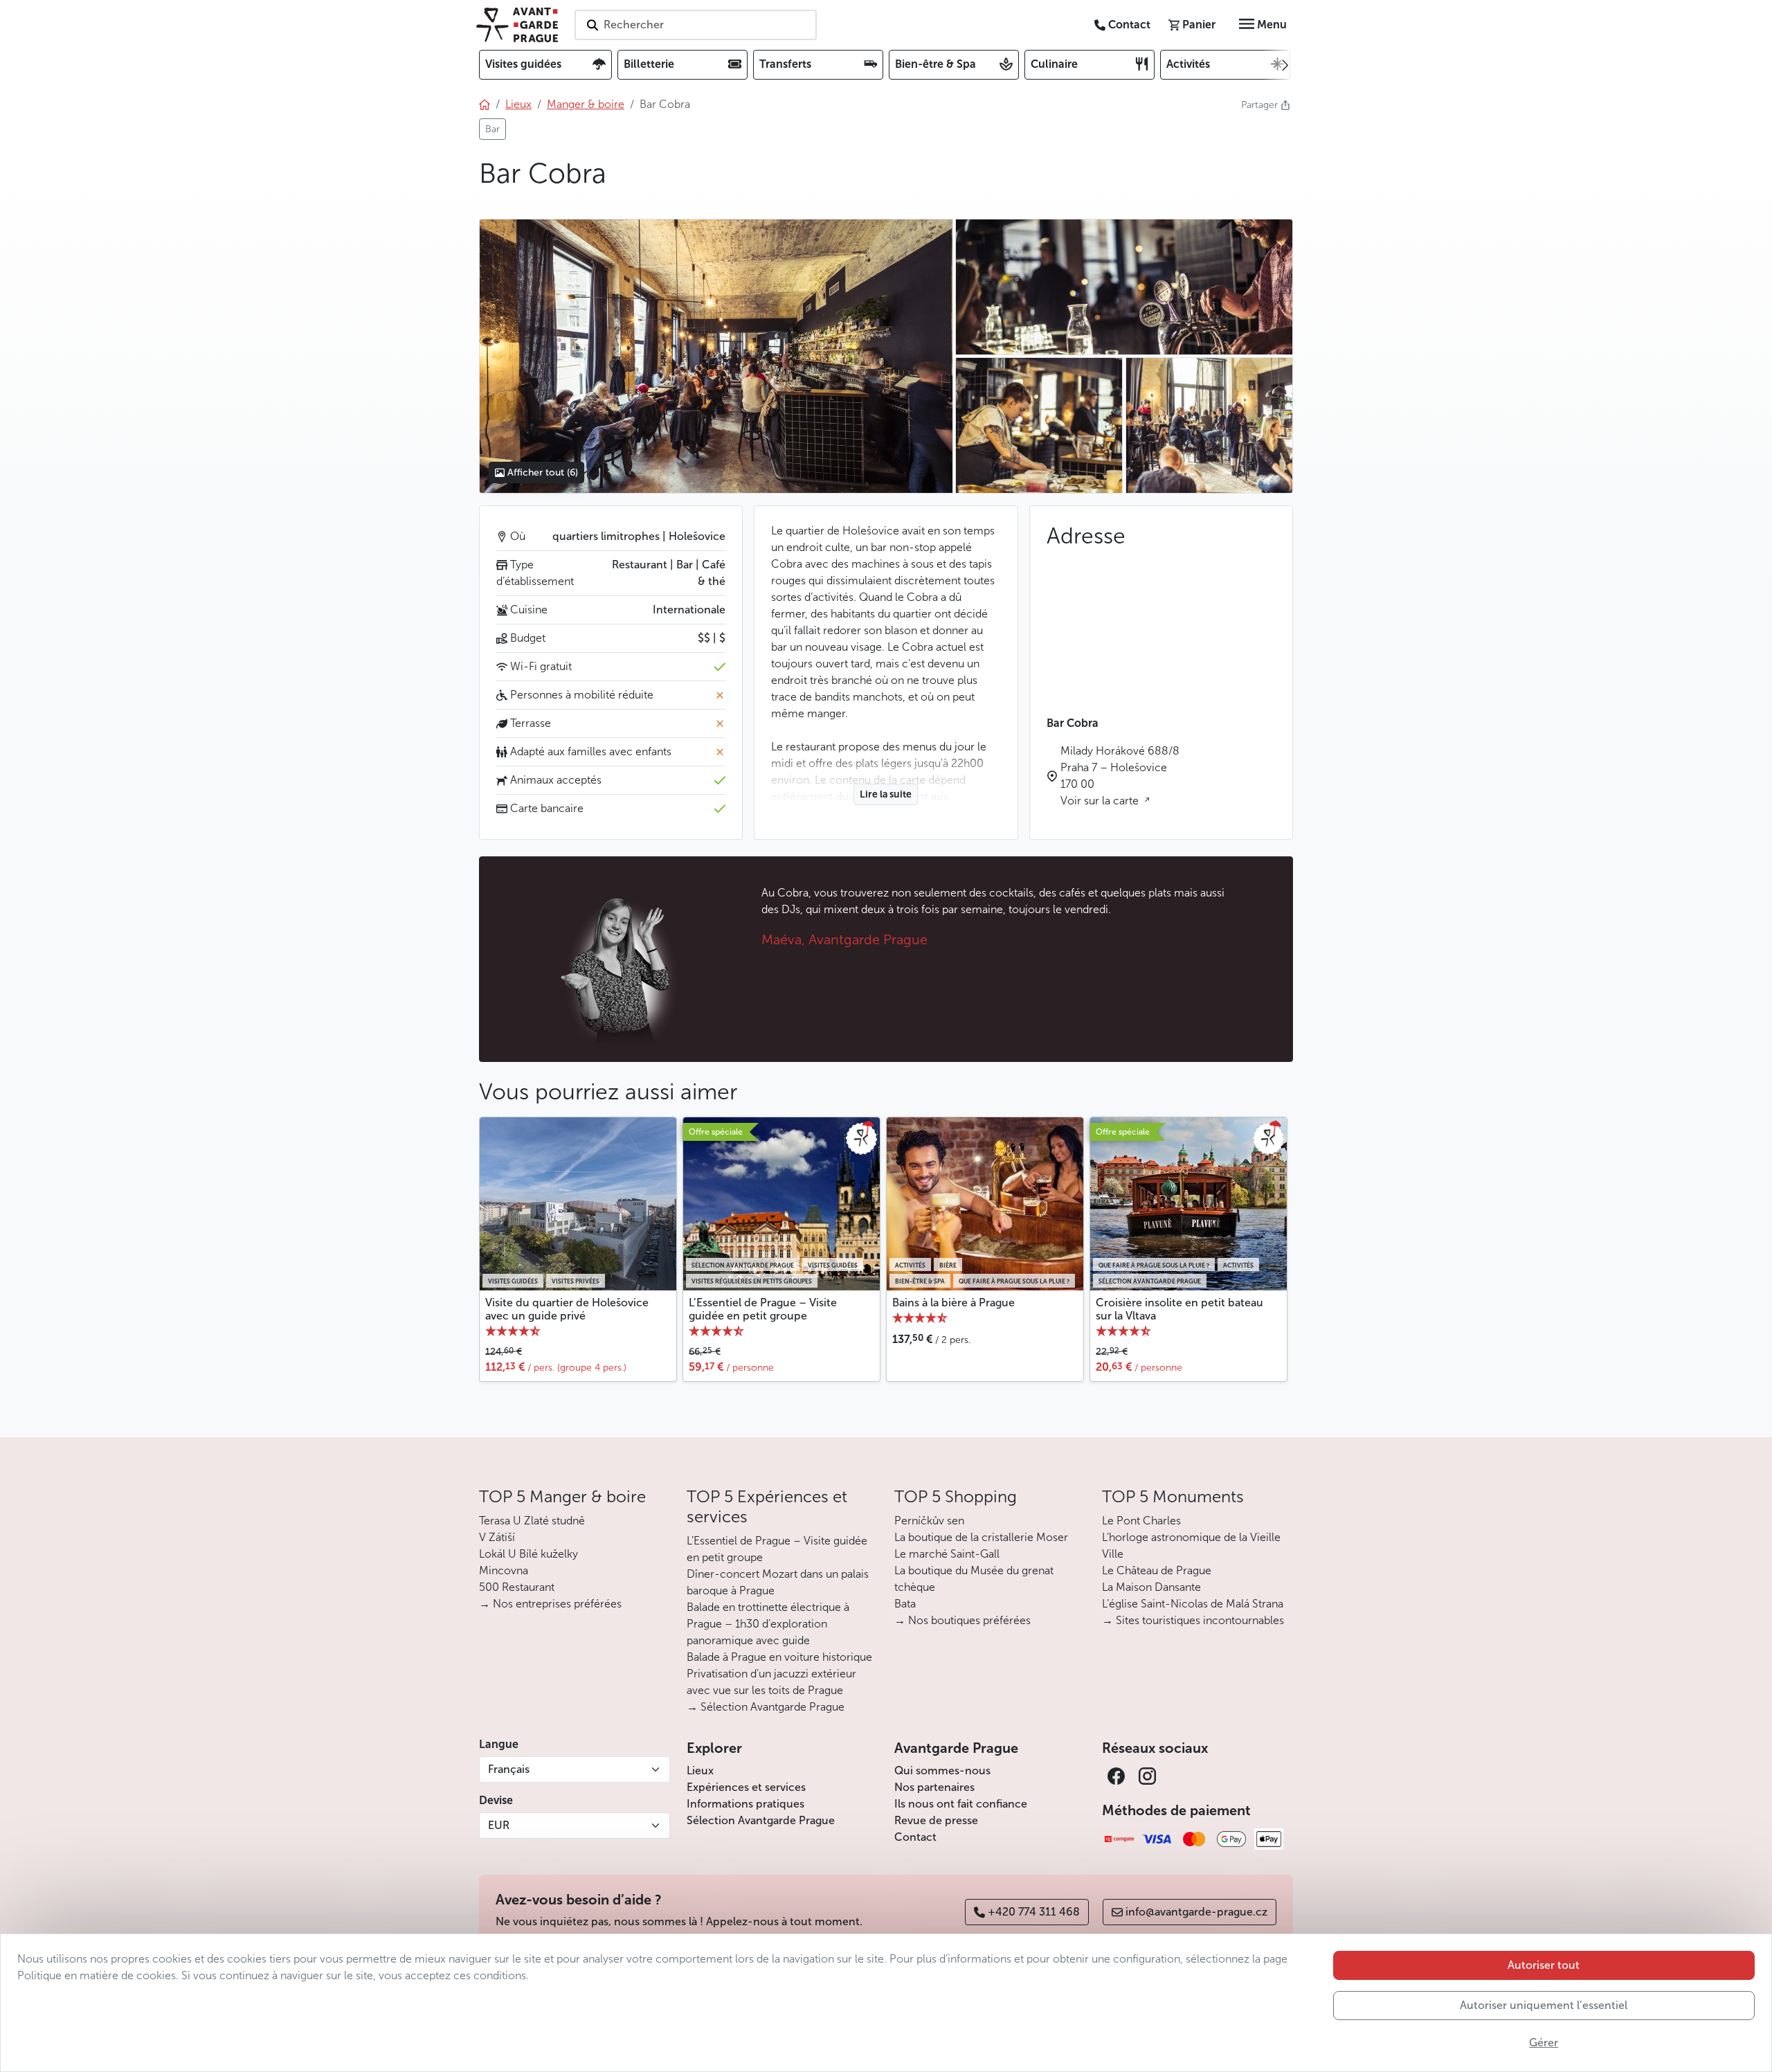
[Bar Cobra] (716, 356)
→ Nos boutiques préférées (962, 1620)
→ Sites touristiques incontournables (1193, 1620)
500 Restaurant (517, 1587)
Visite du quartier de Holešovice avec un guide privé (567, 1309)
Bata (905, 1604)
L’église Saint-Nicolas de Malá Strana (1193, 1604)
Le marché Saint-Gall (947, 1554)
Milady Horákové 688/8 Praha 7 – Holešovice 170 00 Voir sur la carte (1120, 776)
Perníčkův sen (929, 1521)
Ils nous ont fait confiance (961, 1804)
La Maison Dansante (1151, 1587)
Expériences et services (746, 1787)
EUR (499, 1825)
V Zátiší (497, 1537)
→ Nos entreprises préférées (550, 1604)
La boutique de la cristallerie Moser (981, 1537)
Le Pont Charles (1141, 1521)
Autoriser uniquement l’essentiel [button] (1544, 2005)
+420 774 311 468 (1034, 1912)
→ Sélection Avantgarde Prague (766, 1707)
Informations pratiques (745, 1804)
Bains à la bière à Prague (953, 1303)
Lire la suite (886, 794)
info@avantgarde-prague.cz (1196, 1912)
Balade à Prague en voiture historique (779, 1657)
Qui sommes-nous (942, 1771)
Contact (915, 1837)
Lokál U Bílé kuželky (528, 1554)
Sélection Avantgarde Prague (761, 1820)
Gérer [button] (1544, 2043)
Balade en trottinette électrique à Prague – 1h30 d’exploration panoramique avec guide (768, 1624)
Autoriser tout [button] (1544, 1965)
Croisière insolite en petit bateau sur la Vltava (1179, 1309)
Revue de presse (936, 1820)
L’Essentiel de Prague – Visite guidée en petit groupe (763, 1309)
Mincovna (504, 1570)
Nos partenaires (934, 1787)
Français (509, 1769)
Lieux (700, 1771)
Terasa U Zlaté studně (532, 1521)
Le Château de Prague (1157, 1570)
